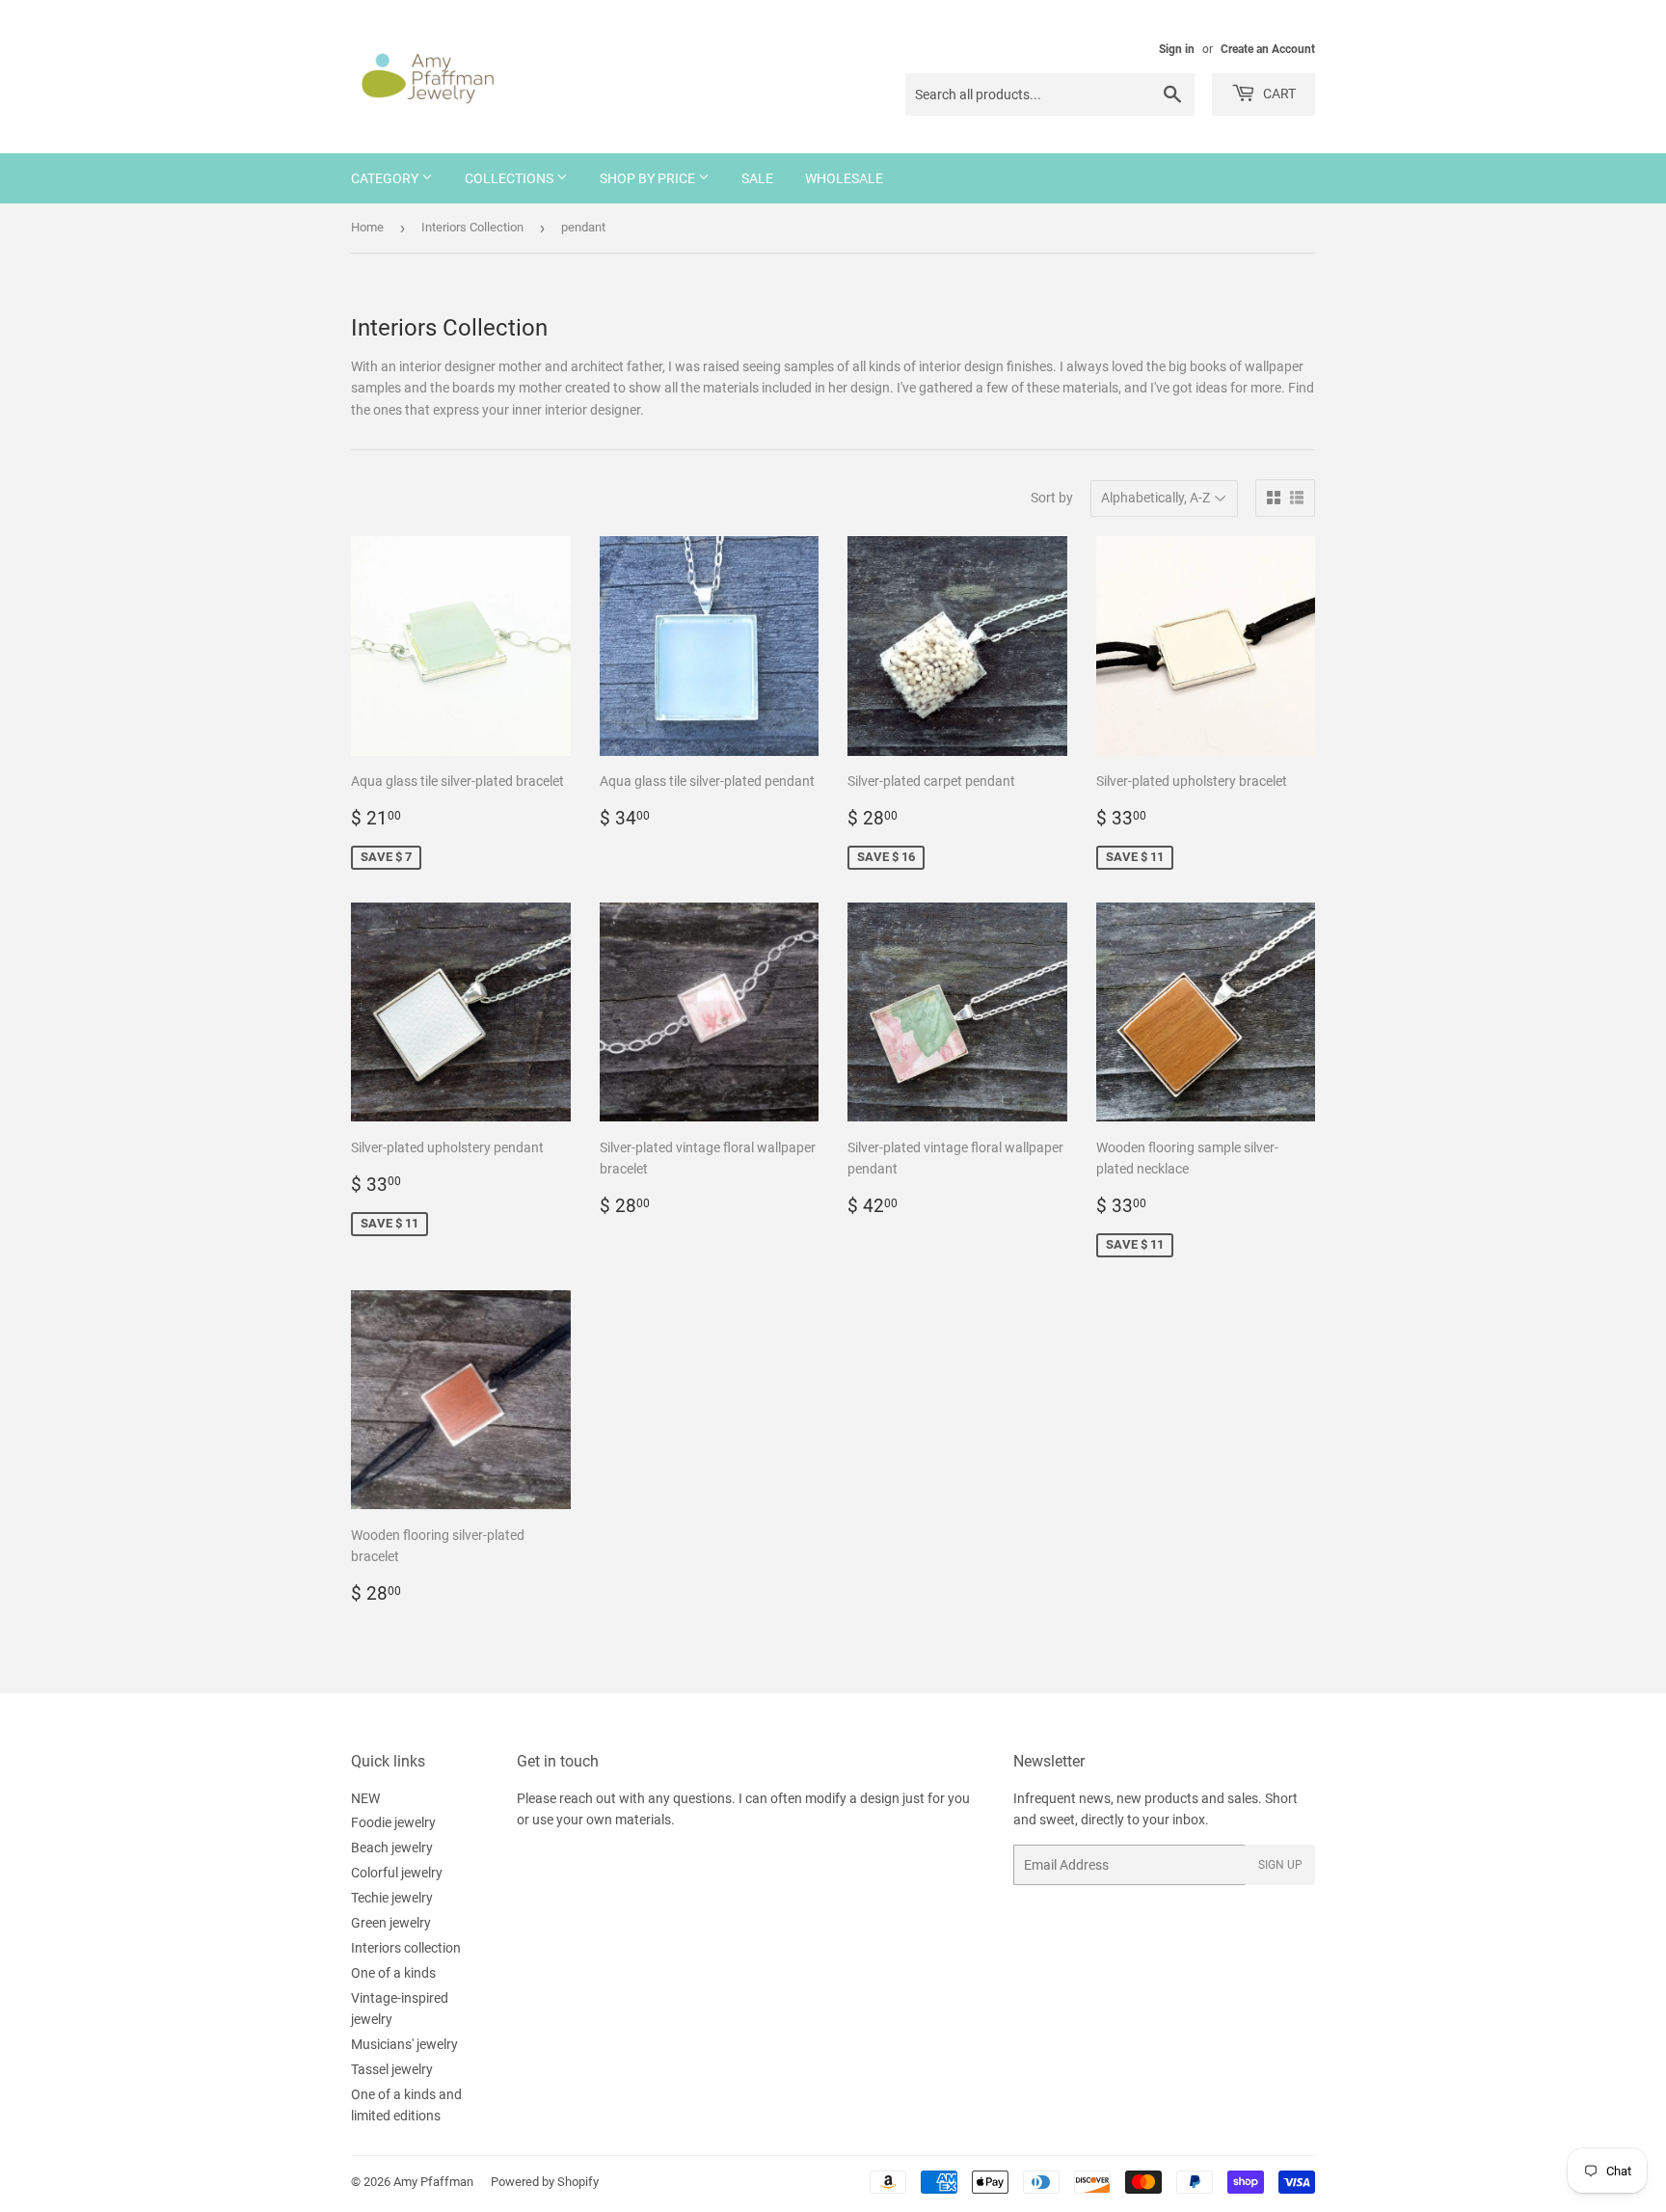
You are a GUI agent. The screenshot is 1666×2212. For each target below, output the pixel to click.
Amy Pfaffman (433, 2182)
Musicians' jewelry (404, 2044)
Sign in (1177, 49)
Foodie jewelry (393, 1822)
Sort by (1052, 498)
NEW (365, 1798)
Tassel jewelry (392, 2069)
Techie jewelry (392, 1898)
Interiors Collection (472, 227)
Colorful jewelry (397, 1873)
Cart (1278, 94)
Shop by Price (649, 178)
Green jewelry (391, 1923)
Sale (757, 178)
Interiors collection (406, 1948)
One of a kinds (393, 1973)
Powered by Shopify (545, 2182)
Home (367, 227)
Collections (511, 178)
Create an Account (1268, 49)
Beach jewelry (392, 1848)
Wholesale (844, 178)
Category (386, 178)
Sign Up (1280, 1865)
